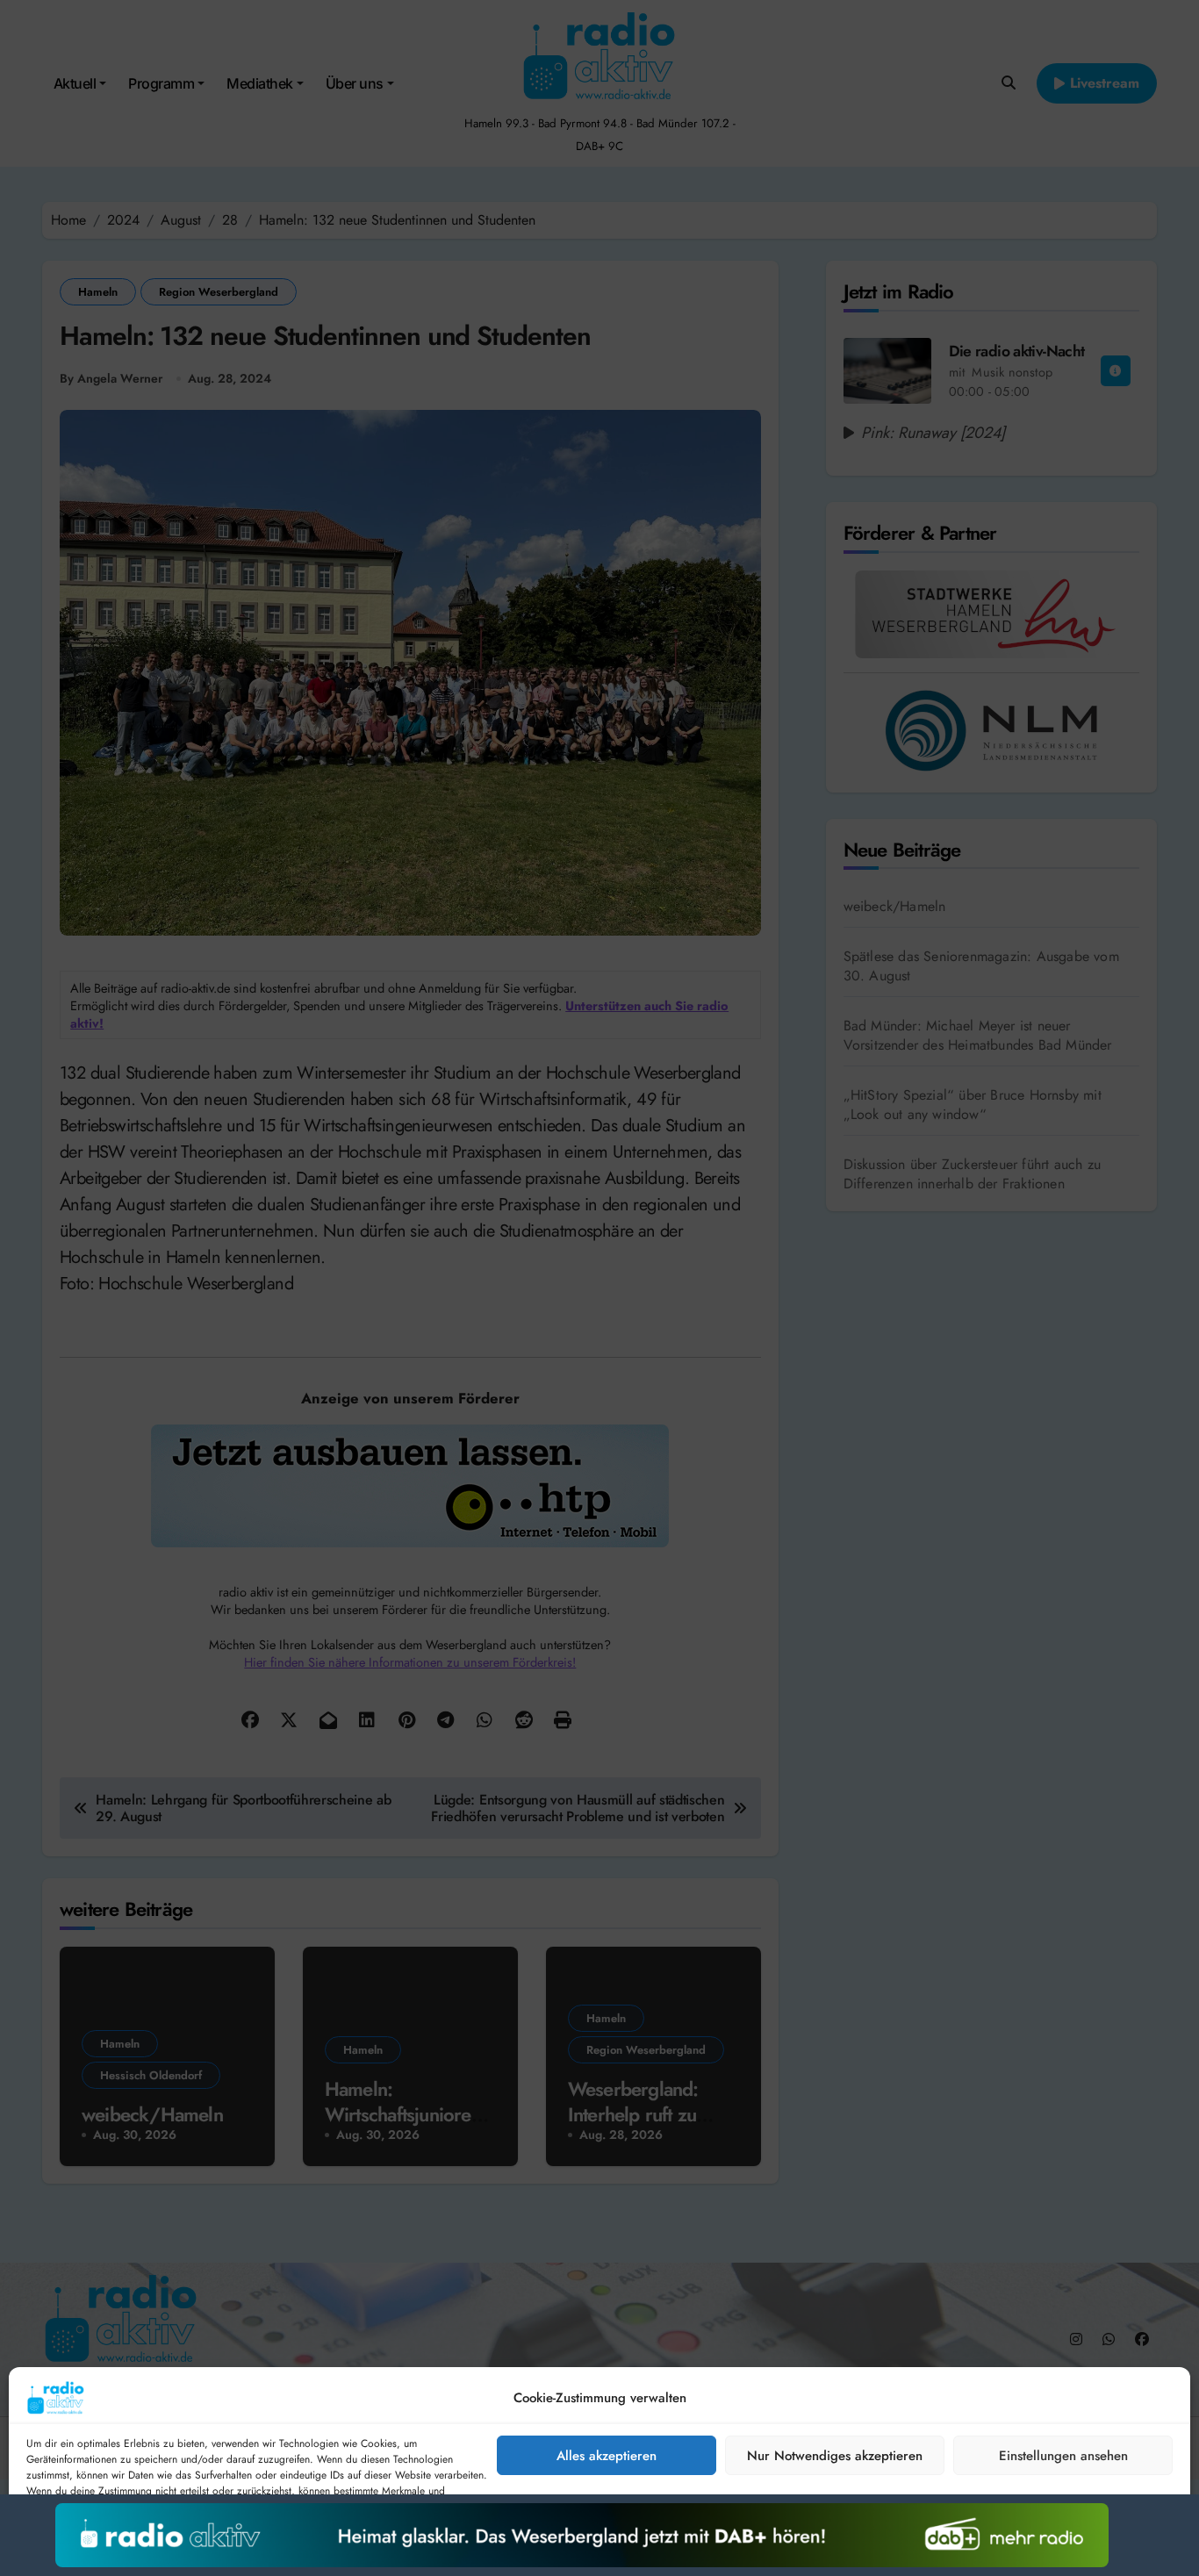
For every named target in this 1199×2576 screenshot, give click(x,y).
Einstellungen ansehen (1063, 2456)
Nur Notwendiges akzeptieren (835, 2456)
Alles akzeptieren (607, 2456)
